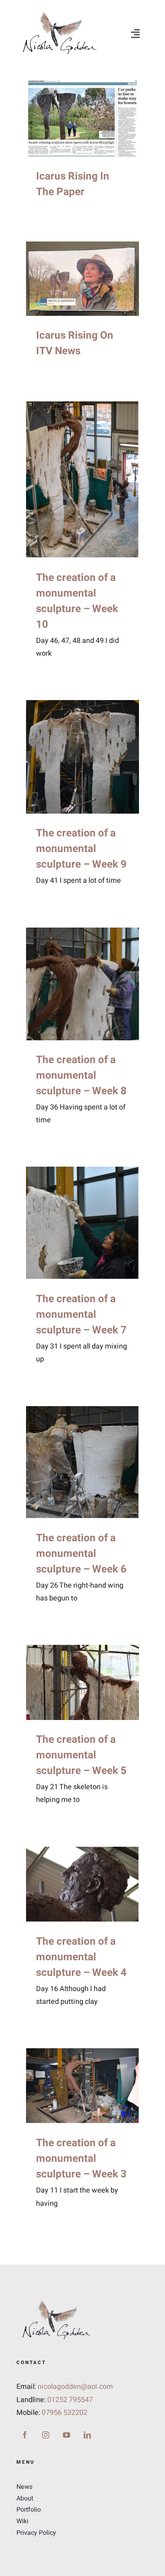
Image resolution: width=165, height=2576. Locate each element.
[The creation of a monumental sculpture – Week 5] (82, 1682)
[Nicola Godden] (59, 11)
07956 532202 (64, 2413)
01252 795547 (70, 2400)
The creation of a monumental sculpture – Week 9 (81, 849)
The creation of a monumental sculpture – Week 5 (81, 1755)
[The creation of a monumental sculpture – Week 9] (82, 757)
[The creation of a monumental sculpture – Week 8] (82, 984)
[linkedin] (87, 2435)
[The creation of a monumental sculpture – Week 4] (82, 1884)
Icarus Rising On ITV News (75, 343)
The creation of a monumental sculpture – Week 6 (81, 1554)
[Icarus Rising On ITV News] (82, 279)
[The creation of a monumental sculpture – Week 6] (82, 1462)
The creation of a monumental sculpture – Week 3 (81, 2159)
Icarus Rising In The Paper (73, 184)
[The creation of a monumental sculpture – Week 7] (82, 1223)
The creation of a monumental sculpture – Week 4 (81, 1957)
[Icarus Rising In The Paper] (82, 118)
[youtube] (66, 2435)
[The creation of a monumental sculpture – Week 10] (82, 480)
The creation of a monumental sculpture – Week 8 (81, 1075)
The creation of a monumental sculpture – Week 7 (81, 1315)
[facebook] (25, 2435)
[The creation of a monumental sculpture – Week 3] (82, 2086)
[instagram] (46, 2435)
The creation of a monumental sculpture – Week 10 (77, 601)
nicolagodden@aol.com (75, 2387)
